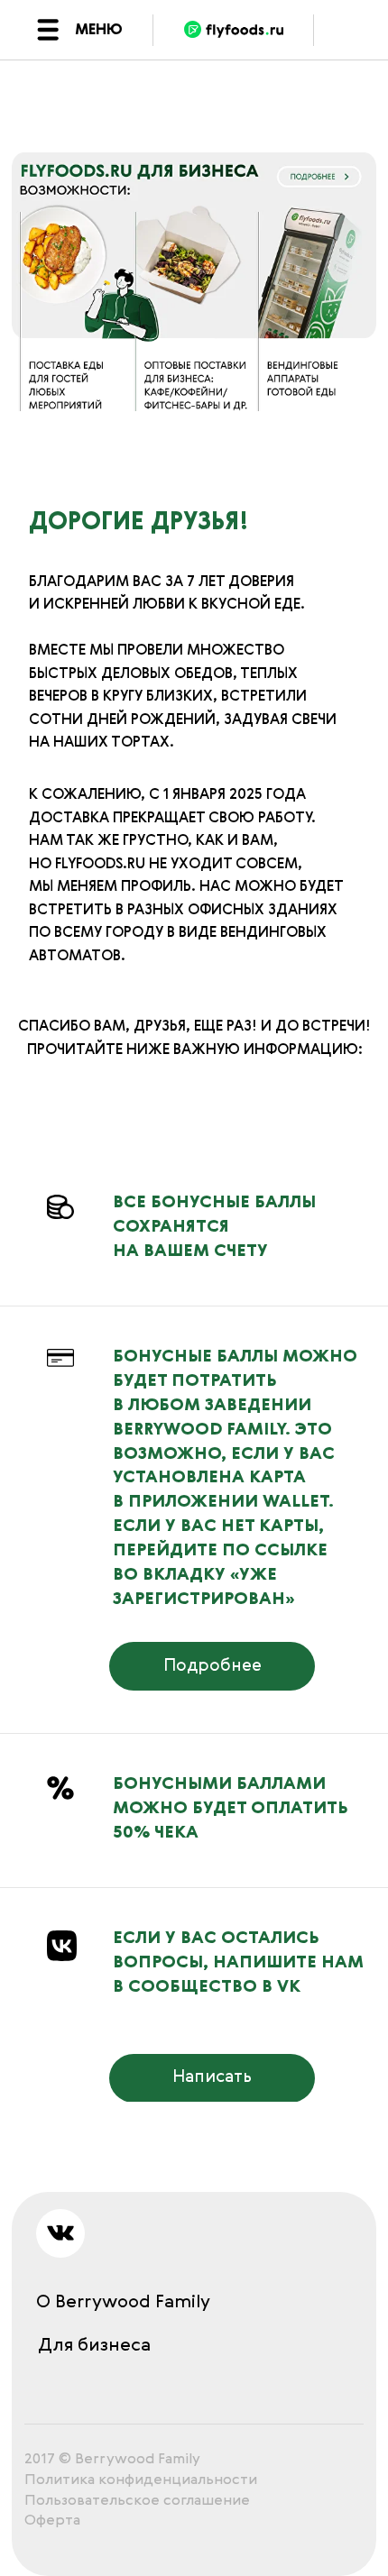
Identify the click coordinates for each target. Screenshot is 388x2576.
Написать (212, 2077)
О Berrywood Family (123, 2303)
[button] (48, 30)
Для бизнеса (94, 2346)
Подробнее (212, 1666)
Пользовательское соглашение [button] (137, 2501)
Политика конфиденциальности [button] (141, 2480)
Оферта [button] (52, 2521)
